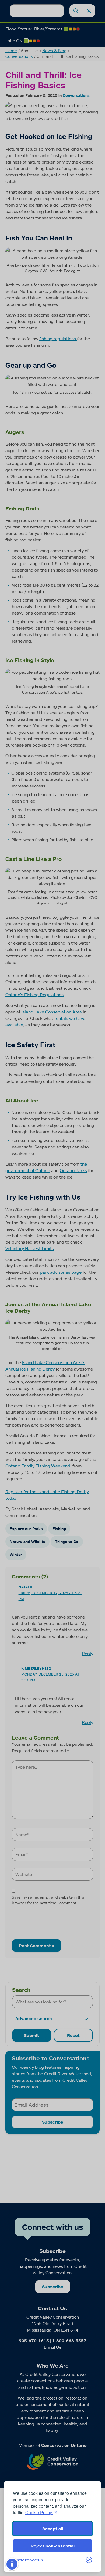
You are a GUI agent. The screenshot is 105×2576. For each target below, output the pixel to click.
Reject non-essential (53, 2546)
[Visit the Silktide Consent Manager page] (89, 2560)
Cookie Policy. (39, 2512)
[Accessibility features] (12, 2564)
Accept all (53, 2529)
